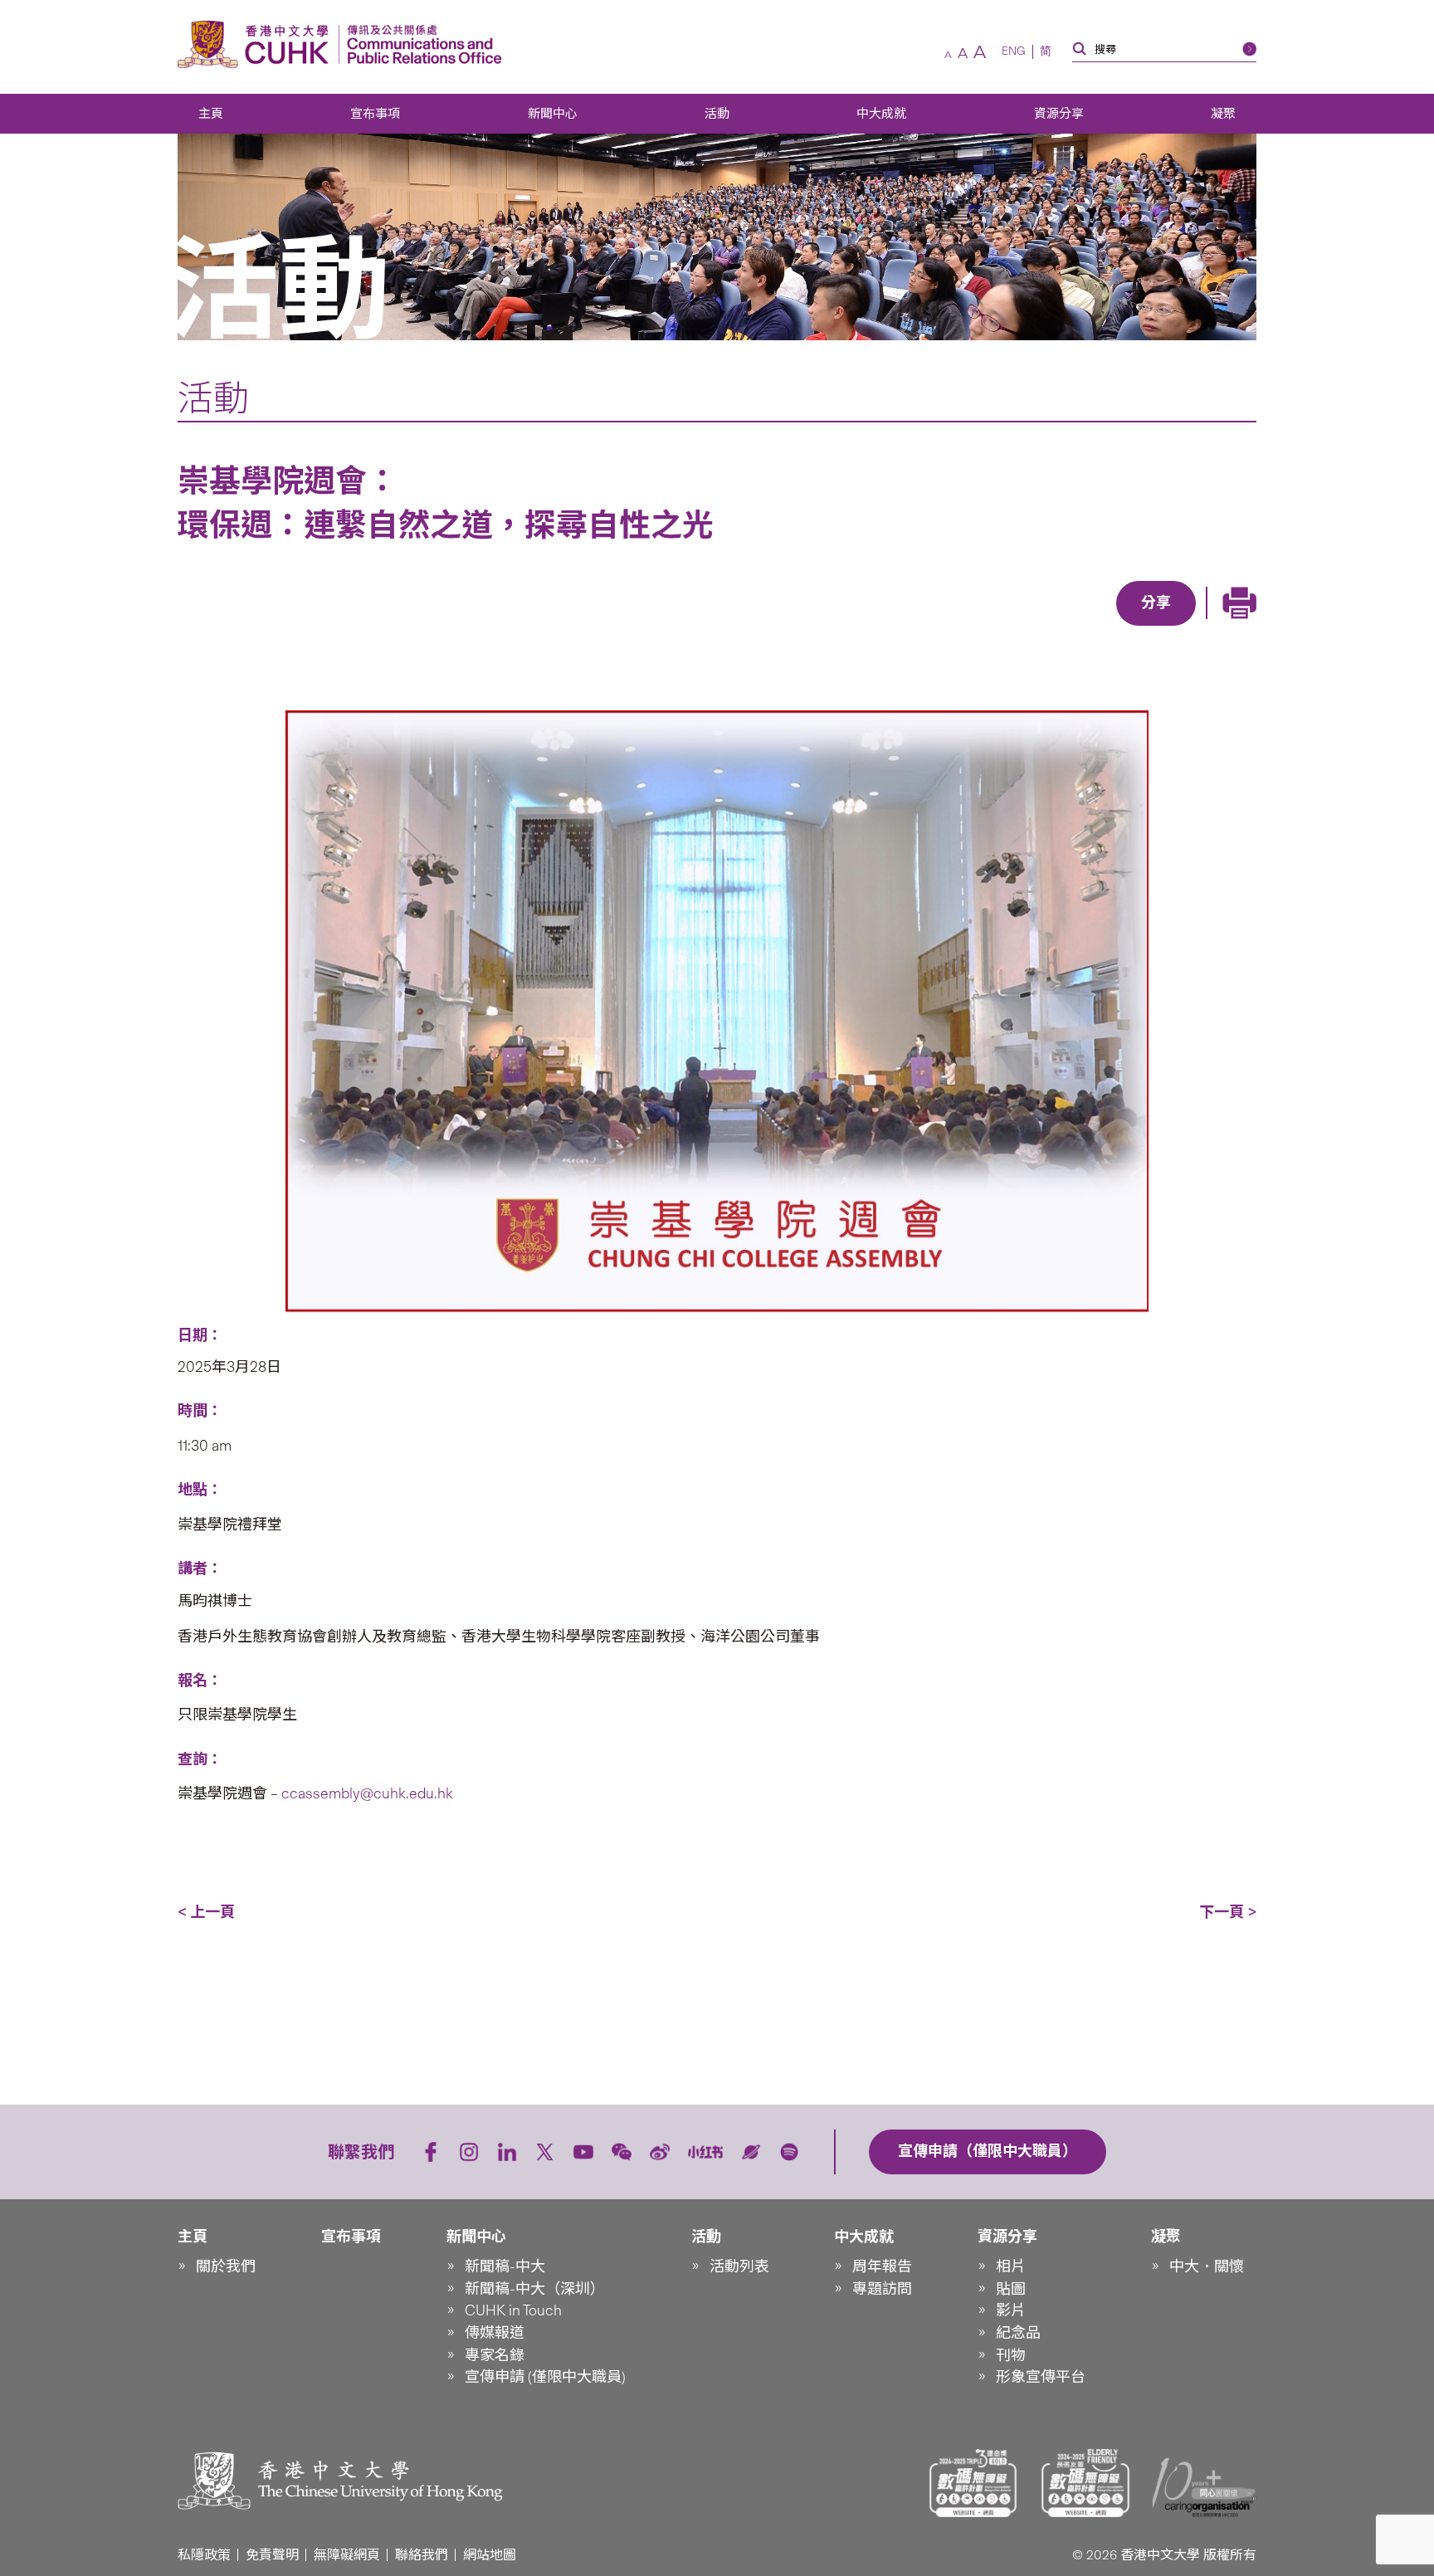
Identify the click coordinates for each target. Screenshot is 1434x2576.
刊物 (1011, 2355)
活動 (717, 114)
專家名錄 (495, 2355)
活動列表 (739, 2266)
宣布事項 (375, 114)
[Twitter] (1099, 627)
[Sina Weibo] (1175, 627)
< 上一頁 (206, 1912)
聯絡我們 (422, 2555)
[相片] (717, 1012)
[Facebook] (1022, 627)
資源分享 (1059, 114)
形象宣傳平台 (1041, 2377)
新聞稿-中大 (505, 2266)
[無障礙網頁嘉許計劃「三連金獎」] (973, 2483)
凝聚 (1223, 114)
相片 (1011, 2266)
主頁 (211, 114)
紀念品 (1018, 2333)
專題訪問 (882, 2289)
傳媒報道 (495, 2333)
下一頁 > (1228, 1912)
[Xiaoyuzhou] (751, 2152)
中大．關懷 (1207, 2266)
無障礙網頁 (347, 2555)
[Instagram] (469, 2152)
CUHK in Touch (513, 2310)
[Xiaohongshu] (706, 2152)
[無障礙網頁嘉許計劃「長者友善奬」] (1085, 2483)
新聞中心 (553, 114)
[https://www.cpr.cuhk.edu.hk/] (420, 44)
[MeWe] (1251, 627)
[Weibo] (660, 2152)
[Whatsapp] (1213, 627)
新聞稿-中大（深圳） (535, 2289)
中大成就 (881, 114)
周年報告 (882, 2266)
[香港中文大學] (257, 44)
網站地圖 (490, 2555)
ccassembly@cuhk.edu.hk (366, 1793)
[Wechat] (622, 2152)
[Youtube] (583, 2152)
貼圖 (1011, 2289)
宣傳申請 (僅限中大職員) (545, 2377)
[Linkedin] (1061, 627)
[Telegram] (1137, 627)
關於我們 (226, 2266)
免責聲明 (272, 2555)
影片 (1011, 2310)
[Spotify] (789, 2152)
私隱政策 (204, 2555)
